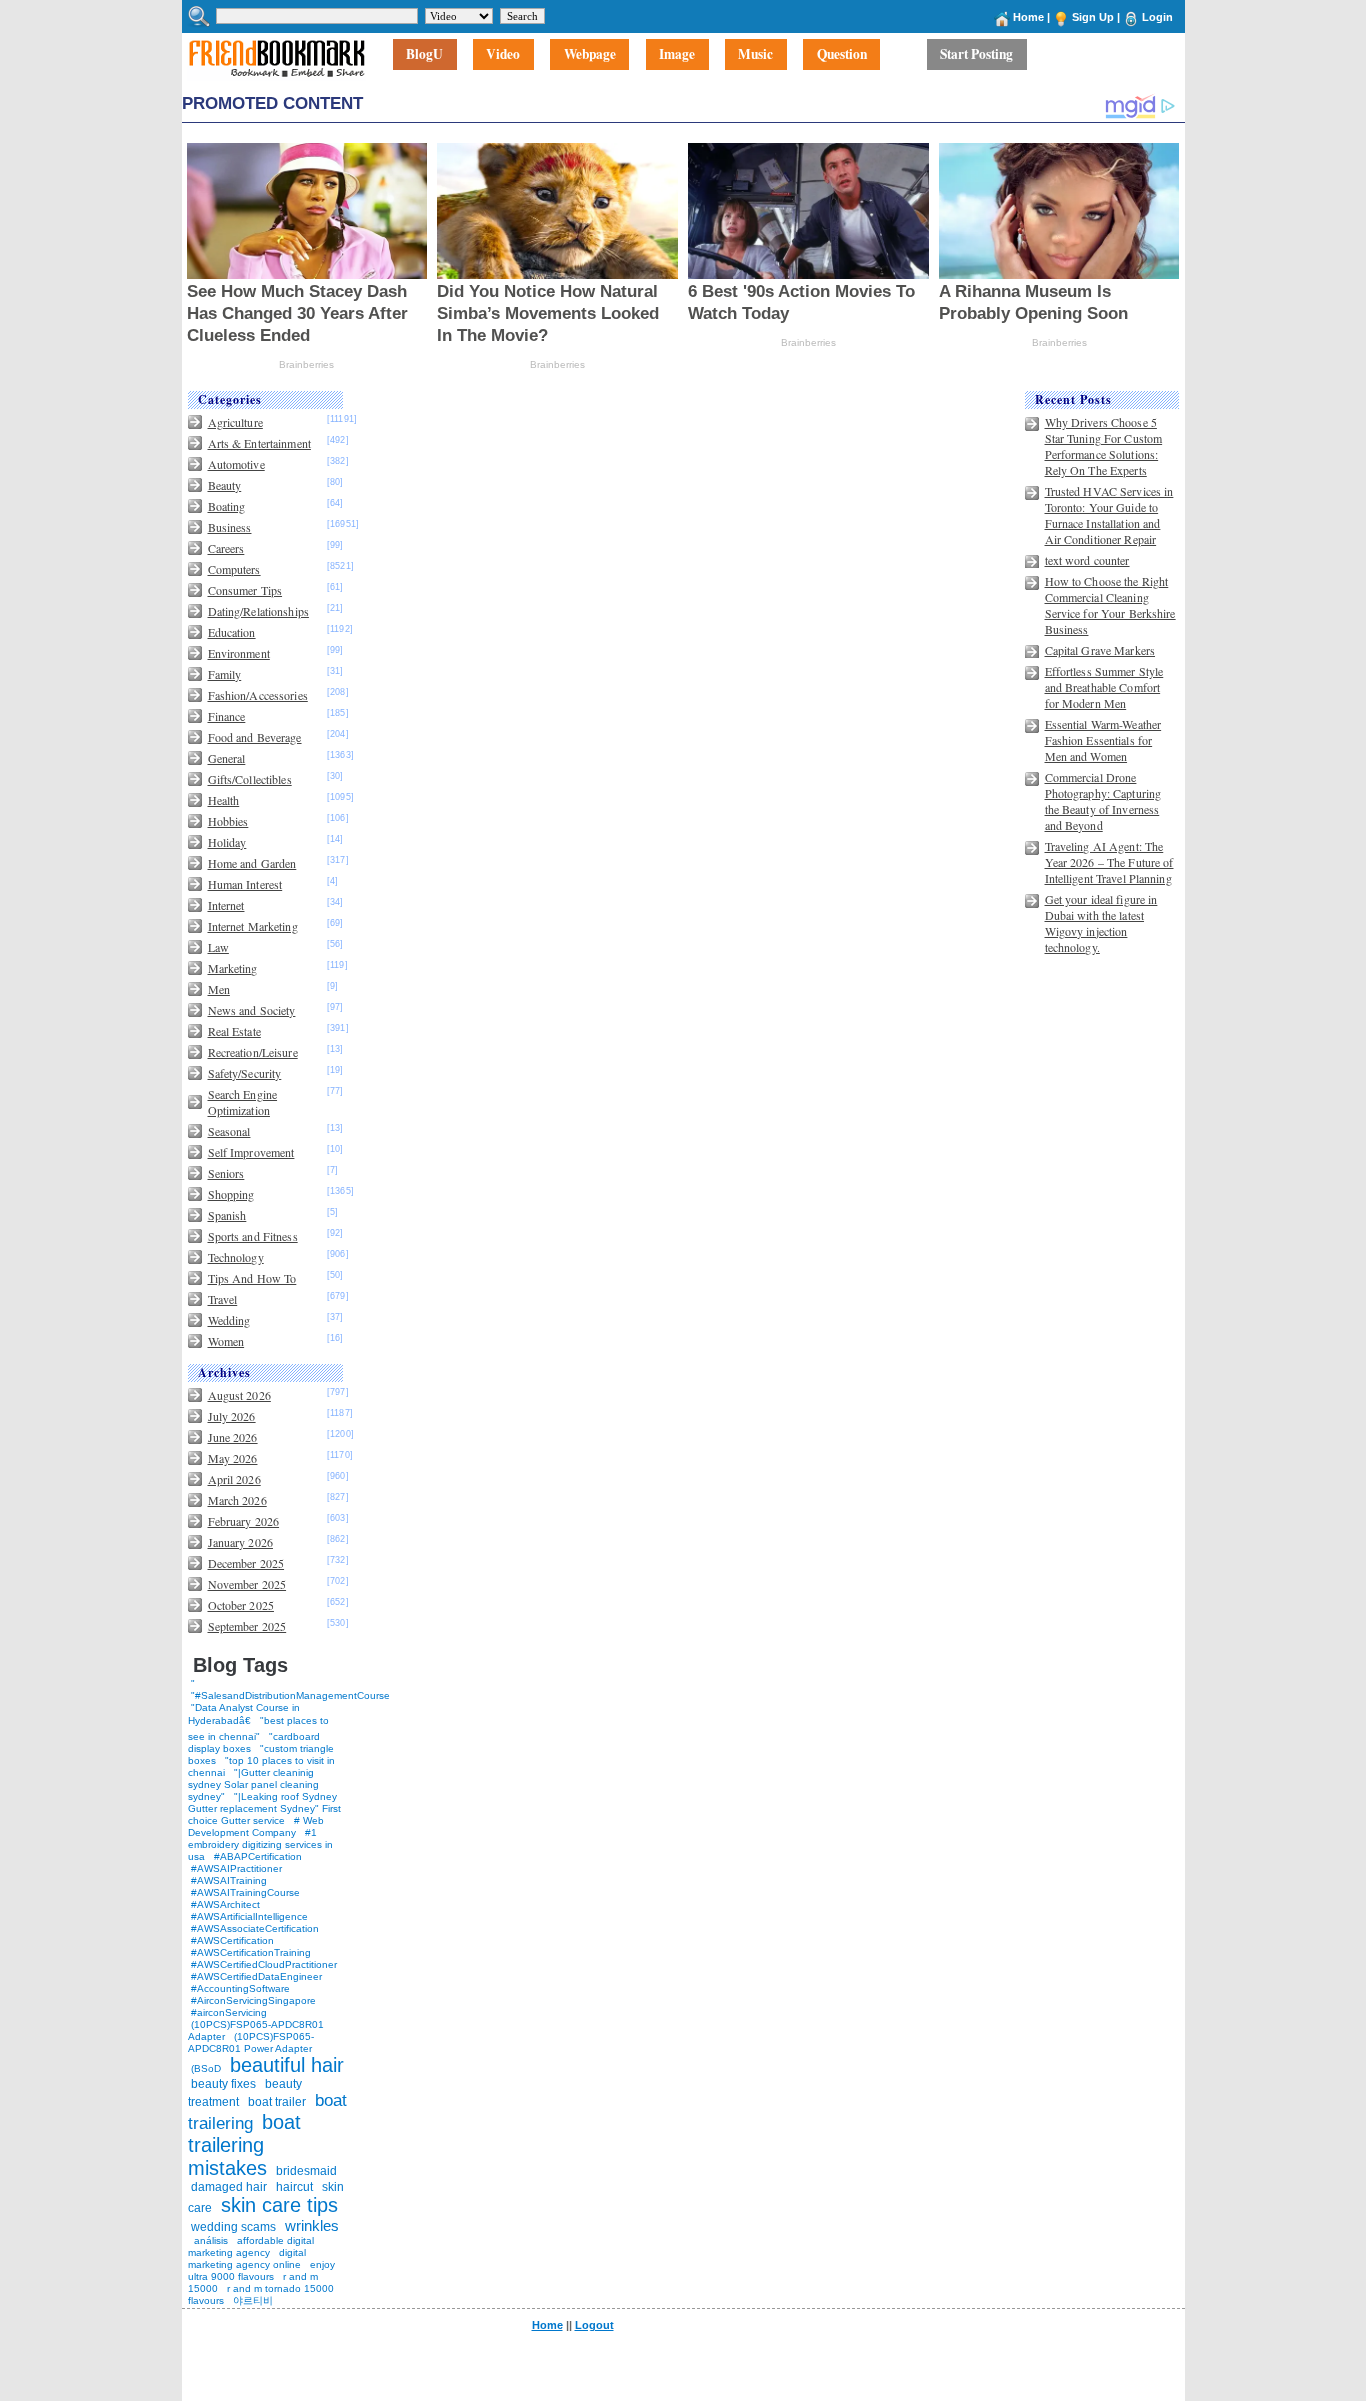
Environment (239, 653)
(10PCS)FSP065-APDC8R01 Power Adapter (251, 2042)
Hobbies (228, 821)
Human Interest (245, 884)
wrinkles (312, 2225)
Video (503, 55)
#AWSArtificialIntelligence (249, 1916)
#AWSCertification (232, 1940)
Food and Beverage (255, 737)
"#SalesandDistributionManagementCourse (290, 1695)
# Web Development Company (256, 1826)
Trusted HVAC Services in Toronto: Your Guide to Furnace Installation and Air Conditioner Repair (1109, 515)
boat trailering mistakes (244, 2145)
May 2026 (233, 1458)
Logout (594, 2325)
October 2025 (241, 1605)
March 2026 (237, 1500)
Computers (234, 569)
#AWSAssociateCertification (255, 1928)
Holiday (227, 842)
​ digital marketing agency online (247, 2258)
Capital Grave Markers (1100, 650)
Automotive (236, 464)
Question (842, 55)
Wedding (229, 1320)
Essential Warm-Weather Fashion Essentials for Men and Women (1103, 740)
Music (755, 55)
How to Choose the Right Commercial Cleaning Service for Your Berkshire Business (1110, 605)
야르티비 (253, 2300)
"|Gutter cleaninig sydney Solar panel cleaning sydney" (253, 1784)
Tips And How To (252, 1278)
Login (1157, 17)
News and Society (252, 1010)
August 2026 (239, 1395)
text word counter (1087, 560)
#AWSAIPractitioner (236, 1868)
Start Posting (976, 55)
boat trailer (277, 2102)
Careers (226, 548)
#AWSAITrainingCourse (245, 1892)
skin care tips (279, 2205)
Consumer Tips (245, 590)
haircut (294, 2187)
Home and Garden (252, 863)
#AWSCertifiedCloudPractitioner (264, 1964)
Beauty (225, 485)
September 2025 (247, 1626)
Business (230, 527)
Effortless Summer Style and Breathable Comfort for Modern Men (1104, 687)
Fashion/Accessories (258, 695)
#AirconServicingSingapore (253, 2000)
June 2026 (233, 1437)
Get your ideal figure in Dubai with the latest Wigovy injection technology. (1101, 923)
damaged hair (229, 2187)
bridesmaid (306, 2171)
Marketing (233, 968)
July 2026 (232, 1416)
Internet (226, 905)
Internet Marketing (253, 926)
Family (225, 674)
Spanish (227, 1215)
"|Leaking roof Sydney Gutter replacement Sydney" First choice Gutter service (264, 1808)
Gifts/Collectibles (250, 779)
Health (224, 800)
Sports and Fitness (253, 1236)
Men (219, 989)
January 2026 (240, 1542)
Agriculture (235, 422)
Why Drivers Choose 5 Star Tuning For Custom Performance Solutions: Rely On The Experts (1104, 446)
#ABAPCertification (258, 1856)
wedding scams (233, 2227)
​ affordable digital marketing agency (251, 2246)
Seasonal (229, 1131)
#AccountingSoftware (240, 1988)
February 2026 (244, 1521)
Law (218, 947)
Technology (236, 1257)
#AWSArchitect (225, 1904)
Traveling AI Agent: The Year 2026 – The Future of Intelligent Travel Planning (1109, 862)
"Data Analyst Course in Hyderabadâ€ (244, 1714)
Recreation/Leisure (253, 1052)
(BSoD (206, 2068)
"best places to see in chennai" (258, 1728)
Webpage (590, 55)
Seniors (226, 1173)
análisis (209, 2240)
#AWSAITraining (229, 1880)
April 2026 (234, 1479)
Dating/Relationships (258, 611)
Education (232, 632)
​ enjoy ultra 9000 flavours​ (261, 2270)
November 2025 (247, 1584)
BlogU (424, 55)
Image (677, 55)
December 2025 (246, 1563)
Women (226, 1341)
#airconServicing (229, 2012)
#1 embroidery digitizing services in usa (260, 1844)
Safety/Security (245, 1073)
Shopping (231, 1194)
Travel (223, 1299)
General (227, 758)
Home (1028, 17)
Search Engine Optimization (243, 1102)
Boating (227, 506)
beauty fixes (223, 2084)
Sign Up (1093, 17)
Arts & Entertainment (259, 443)
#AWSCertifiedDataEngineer (256, 1976)
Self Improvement (251, 1152)
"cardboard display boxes (254, 1742)
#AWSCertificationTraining (251, 1952)
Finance (227, 716)
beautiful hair (287, 2065)
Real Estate (234, 1031)
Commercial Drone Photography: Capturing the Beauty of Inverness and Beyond (1103, 801)
